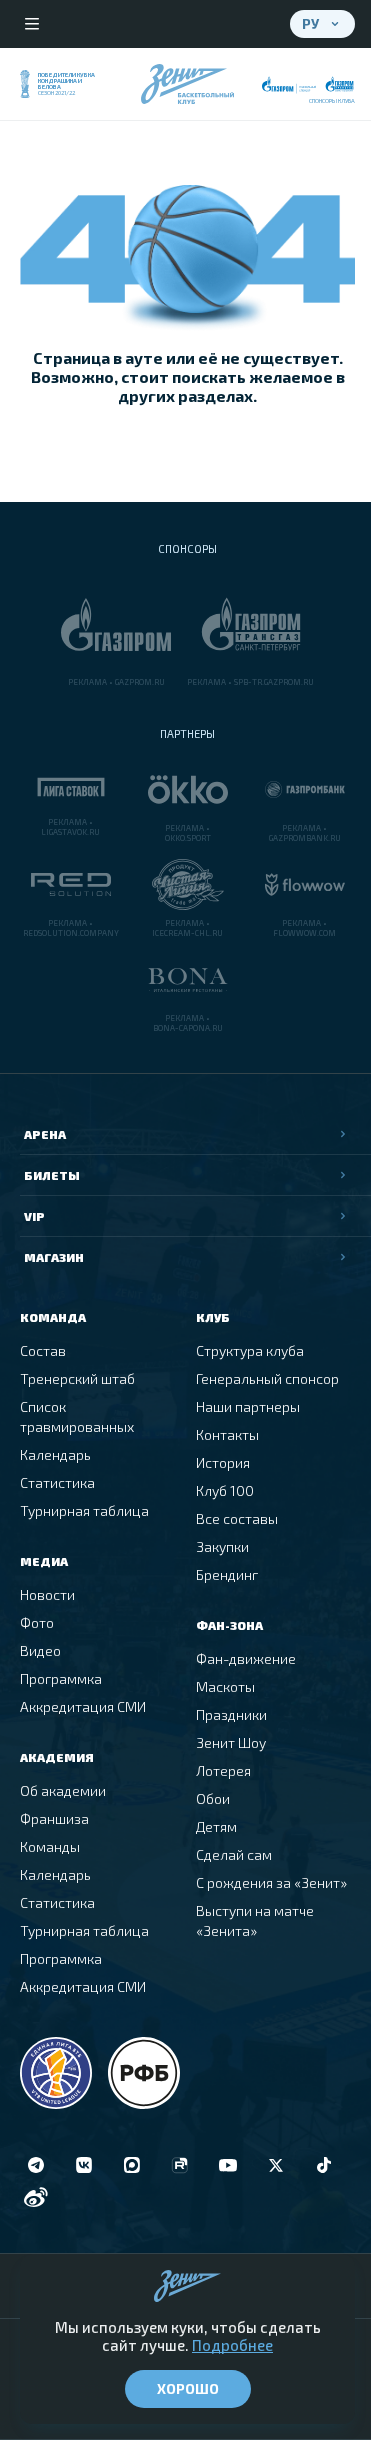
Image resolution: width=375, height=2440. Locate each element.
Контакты (227, 1434)
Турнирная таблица (84, 1510)
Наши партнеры (248, 1406)
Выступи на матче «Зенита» (255, 1920)
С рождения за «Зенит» (271, 1882)
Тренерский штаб (77, 1378)
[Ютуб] (228, 2165)
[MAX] (132, 2165)
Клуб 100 (225, 1490)
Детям (216, 1826)
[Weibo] (36, 2197)
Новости (47, 1594)
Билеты (52, 1175)
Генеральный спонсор (267, 1378)
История (223, 1462)
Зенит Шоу (231, 1742)
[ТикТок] (324, 2165)
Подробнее (232, 2345)
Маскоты (225, 1686)
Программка (61, 1678)
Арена (45, 1134)
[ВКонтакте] (84, 2165)
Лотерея (223, 1770)
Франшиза (54, 1818)
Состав (43, 1350)
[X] (276, 2165)
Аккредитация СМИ (83, 1706)
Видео (40, 1650)
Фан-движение (246, 1658)
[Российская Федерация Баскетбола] (144, 2073)
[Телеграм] (36, 2165)
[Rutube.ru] (180, 2165)
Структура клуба (250, 1350)
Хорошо (188, 2388)
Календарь (55, 1454)
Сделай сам (234, 1854)
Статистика (57, 1482)
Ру (310, 23)
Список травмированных (77, 1416)
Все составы (237, 1518)
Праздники (231, 1714)
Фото (37, 1622)
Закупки (222, 1546)
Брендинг (227, 1574)
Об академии (63, 1790)
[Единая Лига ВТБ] (56, 2073)
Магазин (54, 1257)
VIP (34, 1216)
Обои (213, 1798)
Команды (50, 1846)
